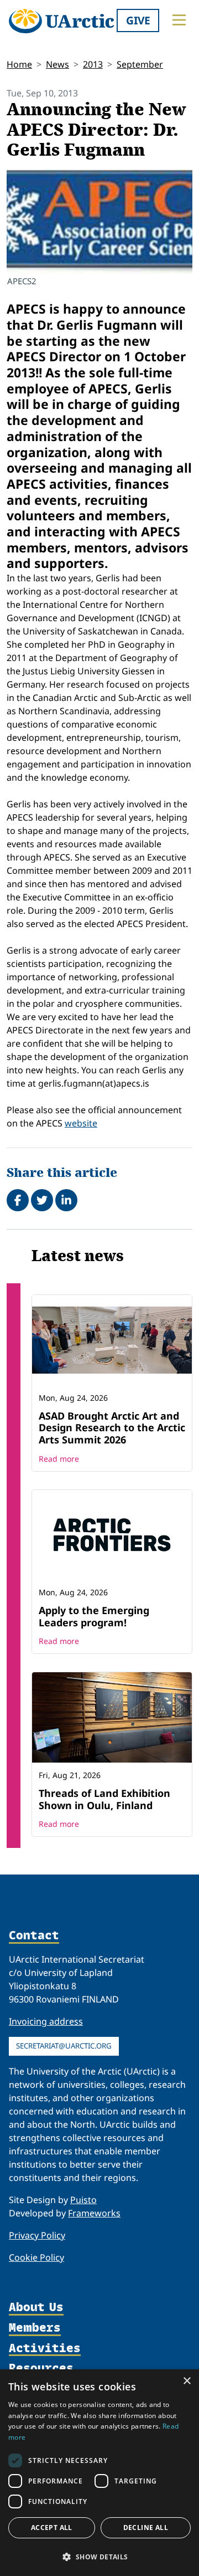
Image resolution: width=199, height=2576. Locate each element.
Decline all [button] (146, 2528)
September (140, 64)
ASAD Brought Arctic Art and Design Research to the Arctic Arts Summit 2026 (112, 1428)
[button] (99, 2557)
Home (19, 64)
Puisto (83, 2200)
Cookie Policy (36, 2257)
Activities (45, 2349)
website (81, 1123)
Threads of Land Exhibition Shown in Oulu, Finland (104, 1799)
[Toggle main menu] (179, 20)
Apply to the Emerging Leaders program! (94, 1616)
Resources (41, 2368)
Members (35, 2328)
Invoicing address (46, 2021)
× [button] (187, 2381)
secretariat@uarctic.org (64, 2046)
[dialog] (99, 2473)
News (57, 64)
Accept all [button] (52, 2528)
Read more (59, 1459)
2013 (93, 64)
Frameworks (94, 2213)
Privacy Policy (37, 2235)
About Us (36, 2308)
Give (138, 20)
